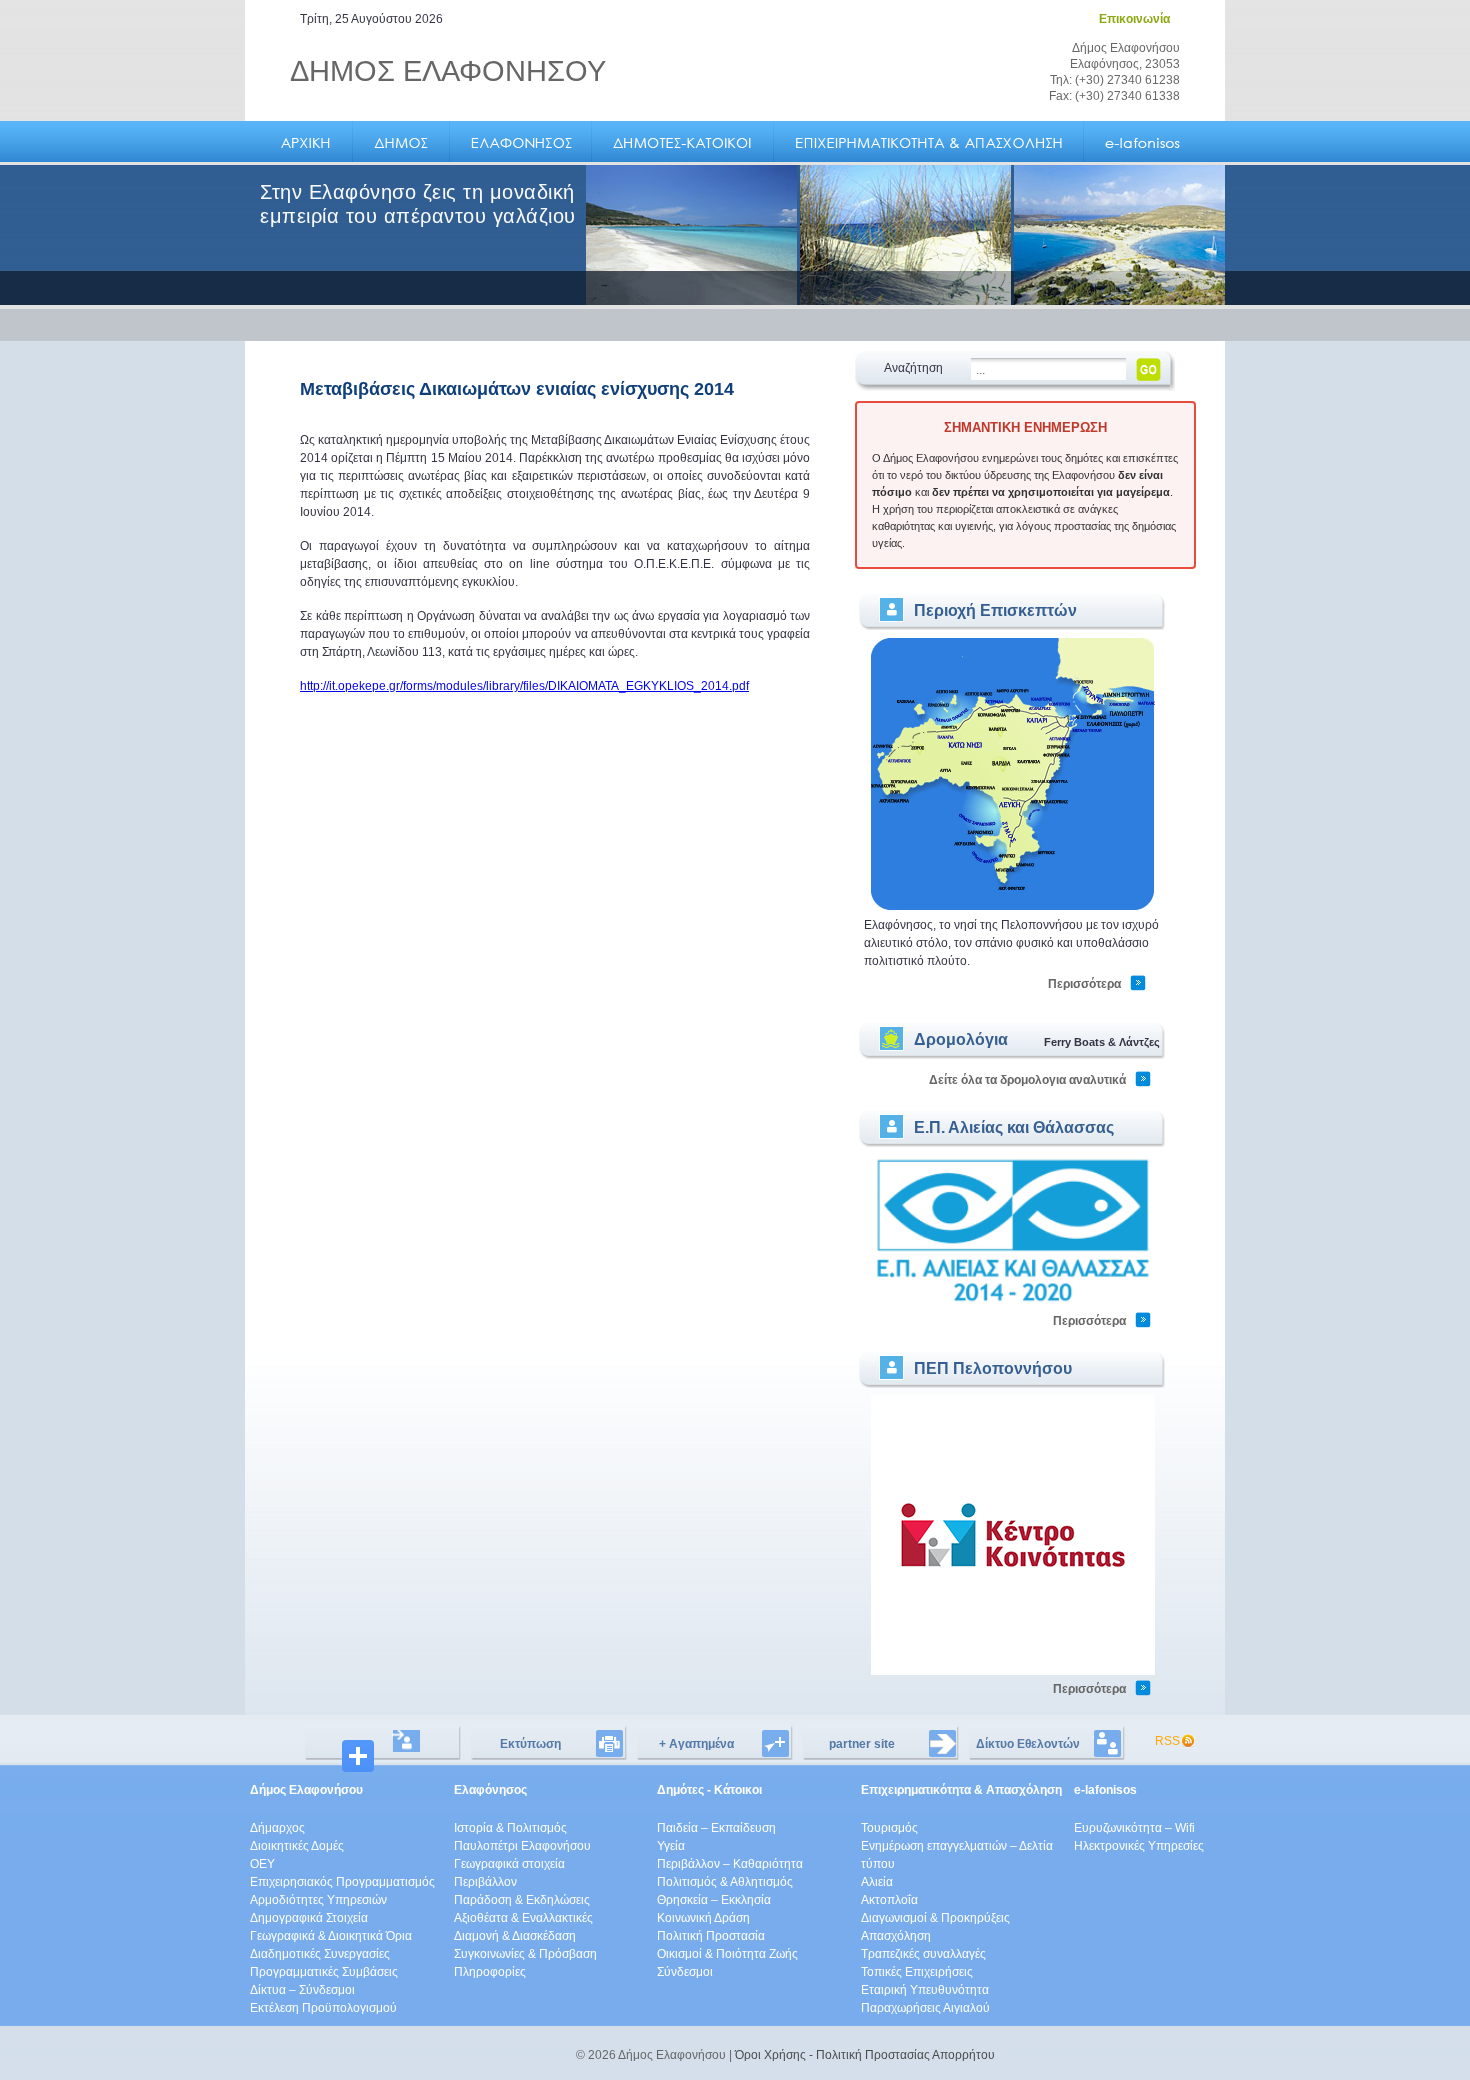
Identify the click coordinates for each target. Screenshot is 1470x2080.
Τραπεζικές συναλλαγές (923, 1954)
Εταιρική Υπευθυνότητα (925, 1990)
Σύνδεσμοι (685, 1972)
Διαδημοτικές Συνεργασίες (320, 1954)
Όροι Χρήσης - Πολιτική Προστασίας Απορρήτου (865, 2055)
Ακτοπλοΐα (889, 1900)
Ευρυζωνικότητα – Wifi (1134, 1828)
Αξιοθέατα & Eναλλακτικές (523, 1918)
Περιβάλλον (485, 1882)
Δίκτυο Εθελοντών (1028, 1744)
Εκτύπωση (530, 1744)
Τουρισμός (889, 1828)
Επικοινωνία (1134, 19)
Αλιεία (877, 1882)
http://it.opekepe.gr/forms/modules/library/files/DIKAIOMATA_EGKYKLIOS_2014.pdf (524, 686)
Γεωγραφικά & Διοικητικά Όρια (331, 1936)
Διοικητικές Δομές (297, 1846)
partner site (862, 1744)
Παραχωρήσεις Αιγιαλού (925, 2008)
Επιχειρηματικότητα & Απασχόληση (961, 1790)
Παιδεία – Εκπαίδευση (716, 1828)
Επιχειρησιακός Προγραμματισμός (342, 1882)
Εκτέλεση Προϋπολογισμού (323, 2008)
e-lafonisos (1105, 1790)
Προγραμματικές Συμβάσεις (324, 1972)
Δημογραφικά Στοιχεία (309, 1918)
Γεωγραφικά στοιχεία (509, 1864)
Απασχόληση (896, 1936)
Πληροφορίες (490, 1972)
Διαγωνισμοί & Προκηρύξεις (935, 1918)
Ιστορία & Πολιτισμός (510, 1828)
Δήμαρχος (277, 1828)
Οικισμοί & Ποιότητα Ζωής (727, 1954)
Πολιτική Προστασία (711, 1936)
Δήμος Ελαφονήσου (306, 1790)
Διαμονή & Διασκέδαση (515, 1936)
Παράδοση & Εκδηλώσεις (522, 1900)
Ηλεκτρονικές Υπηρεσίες (1139, 1846)
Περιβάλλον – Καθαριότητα (730, 1864)
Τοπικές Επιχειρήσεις (917, 1972)
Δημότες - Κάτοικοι (709, 1790)
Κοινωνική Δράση (703, 1918)
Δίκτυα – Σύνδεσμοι (302, 1990)
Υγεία (671, 1846)
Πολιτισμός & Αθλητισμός (725, 1882)
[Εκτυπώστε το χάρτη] (1013, 907)
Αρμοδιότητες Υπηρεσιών (318, 1900)
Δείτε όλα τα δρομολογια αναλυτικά (1027, 1080)
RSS (1167, 1741)
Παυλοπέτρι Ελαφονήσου (522, 1846)
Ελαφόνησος (490, 1790)
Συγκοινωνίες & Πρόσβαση (525, 1954)
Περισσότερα (1084, 984)
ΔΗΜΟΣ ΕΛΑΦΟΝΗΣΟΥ (448, 71)
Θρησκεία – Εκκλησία (714, 1900)
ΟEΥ (262, 1864)
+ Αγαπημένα (696, 1744)
